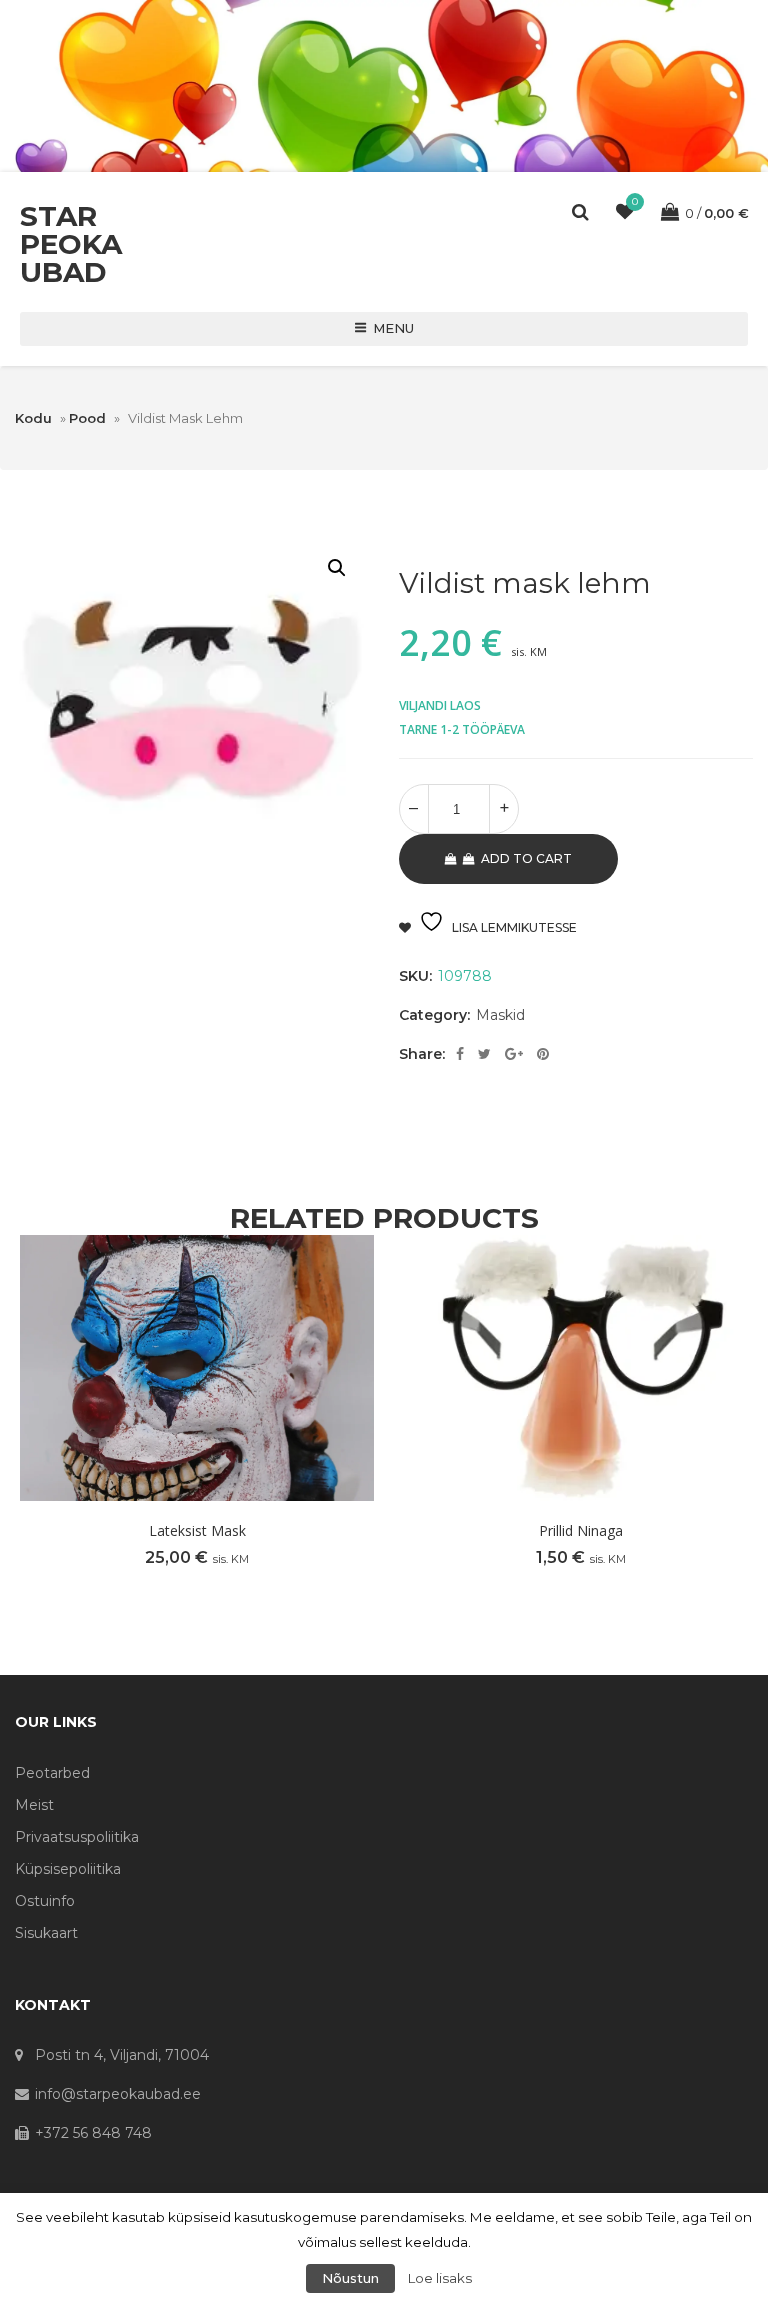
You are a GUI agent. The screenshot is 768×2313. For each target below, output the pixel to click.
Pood (87, 418)
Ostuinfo (45, 1901)
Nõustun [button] (350, 2278)
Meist (34, 1805)
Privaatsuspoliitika (77, 1837)
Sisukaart (46, 1933)
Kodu (33, 418)
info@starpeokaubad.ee (118, 2094)
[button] (337, 568)
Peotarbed (52, 1773)
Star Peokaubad (71, 244)
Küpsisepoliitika (68, 1869)
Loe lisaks (440, 2278)
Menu (393, 328)
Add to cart (526, 858)
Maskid (500, 1015)
